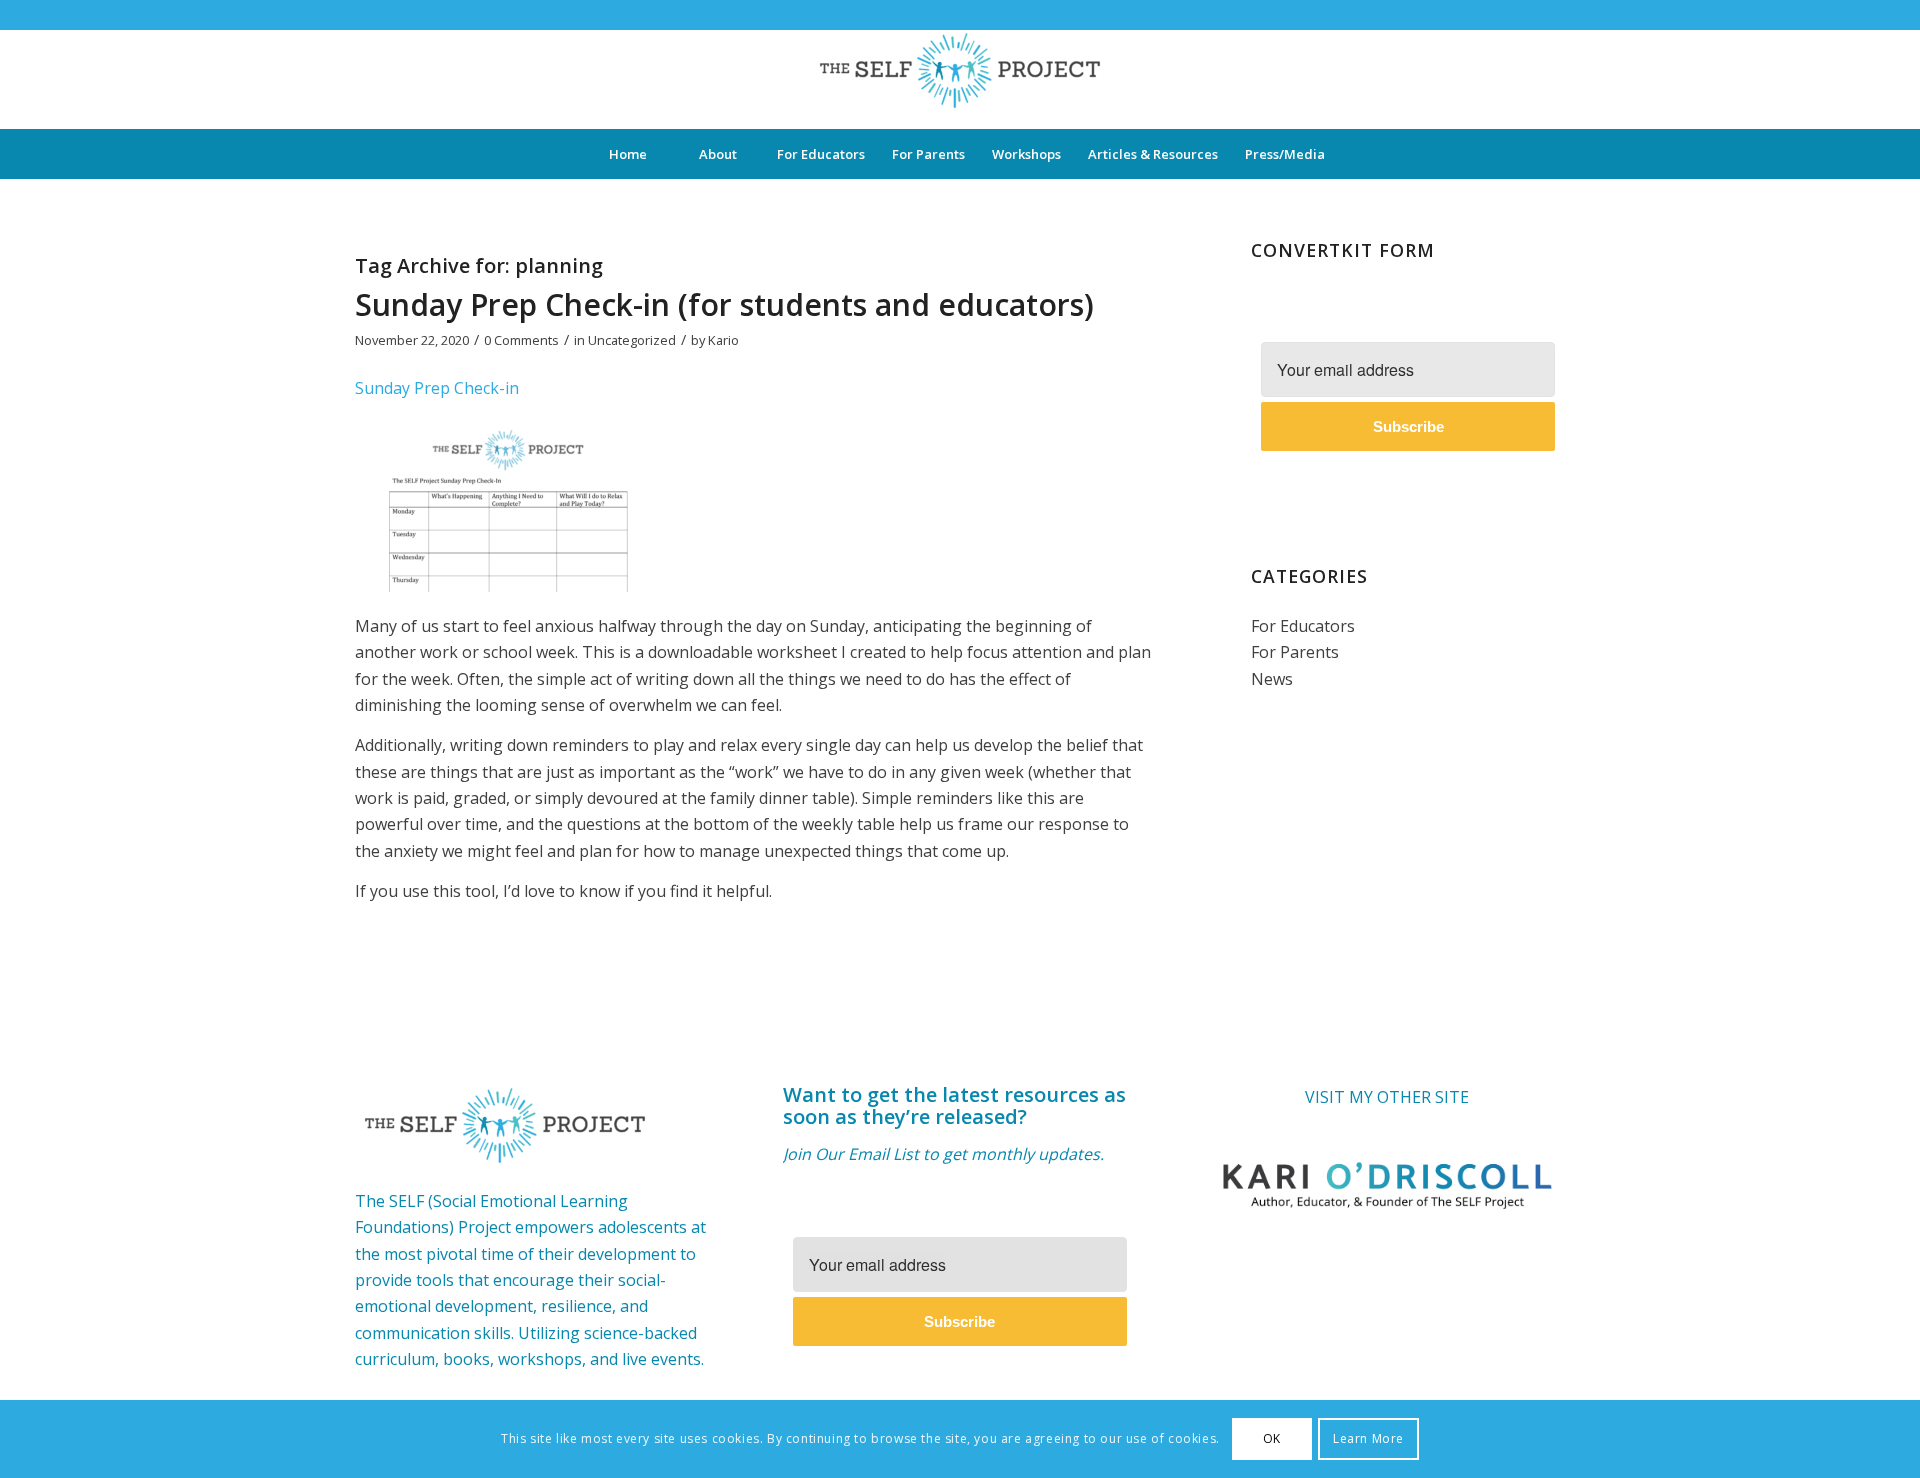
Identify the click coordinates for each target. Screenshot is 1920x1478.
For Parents (1295, 652)
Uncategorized (632, 340)
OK (1272, 1438)
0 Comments (521, 340)
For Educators (1303, 626)
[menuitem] (628, 154)
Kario (723, 340)
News (1272, 679)
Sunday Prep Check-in (437, 388)
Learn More (1368, 1438)
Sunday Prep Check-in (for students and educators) (724, 304)
